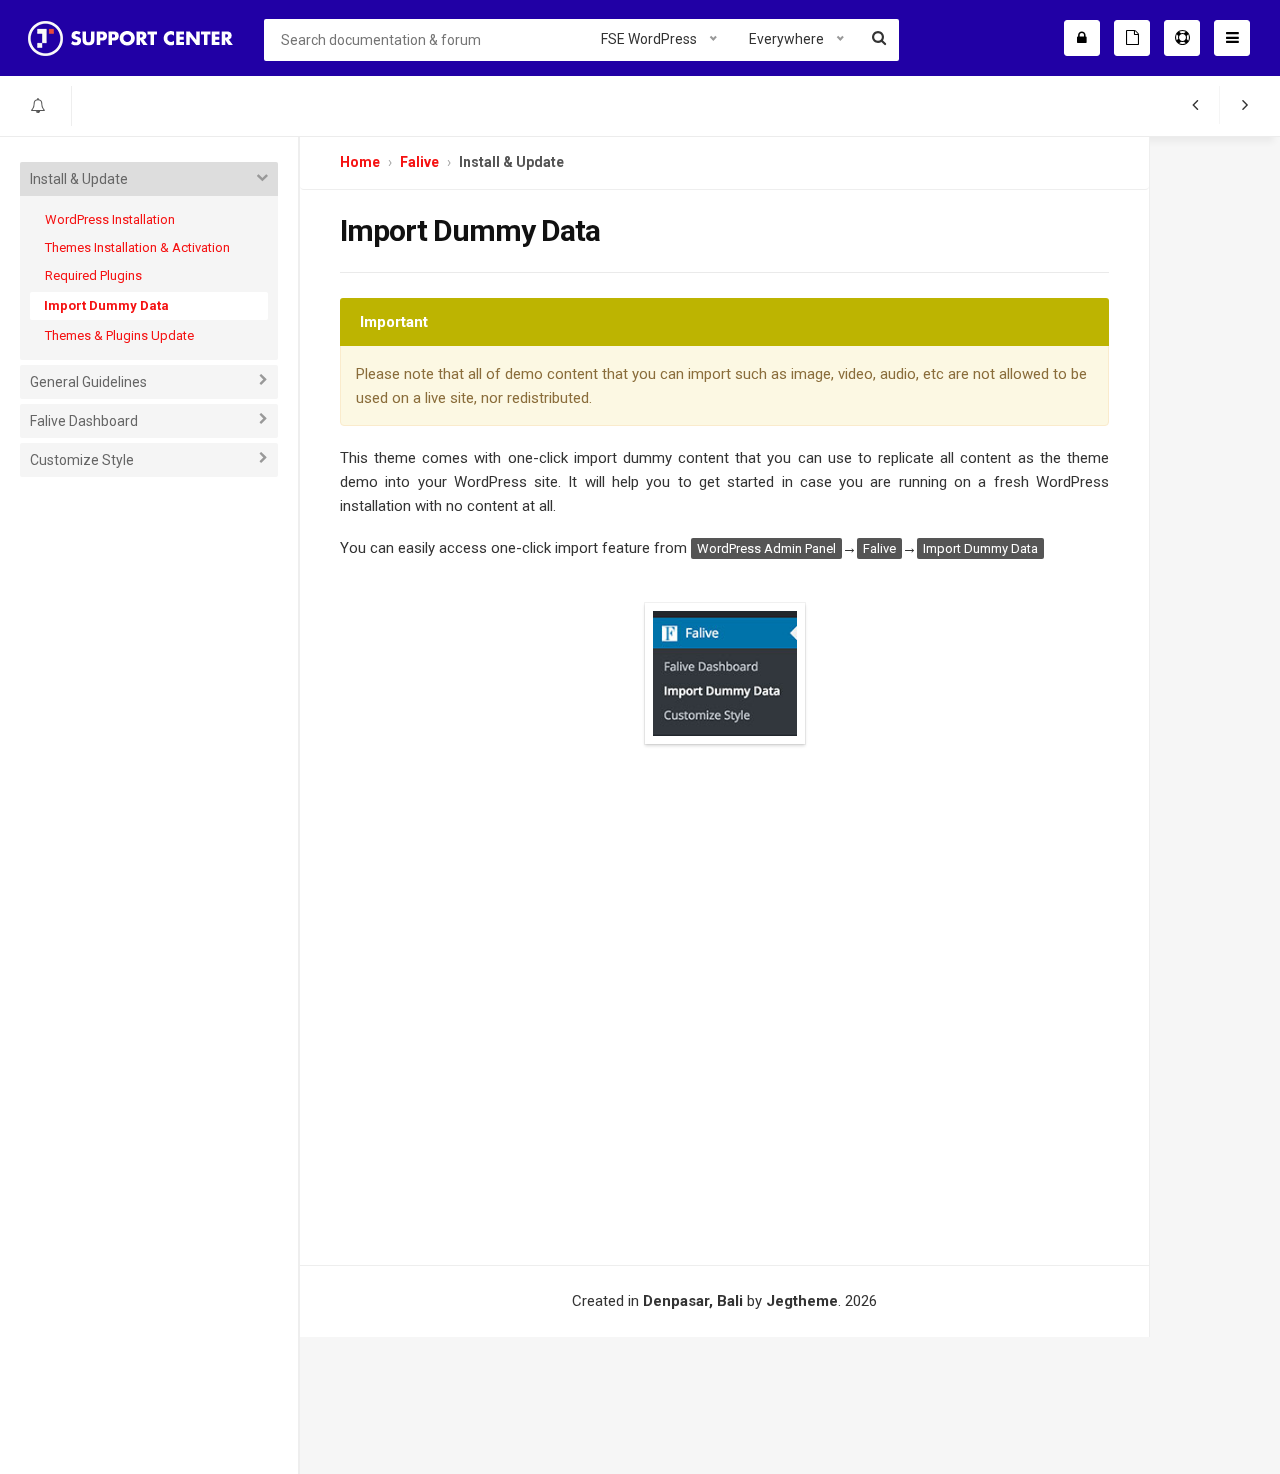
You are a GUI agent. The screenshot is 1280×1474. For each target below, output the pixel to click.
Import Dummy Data (106, 305)
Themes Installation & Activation (137, 247)
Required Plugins (93, 275)
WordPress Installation (110, 219)
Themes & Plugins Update (119, 335)
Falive (419, 162)
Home (360, 162)
